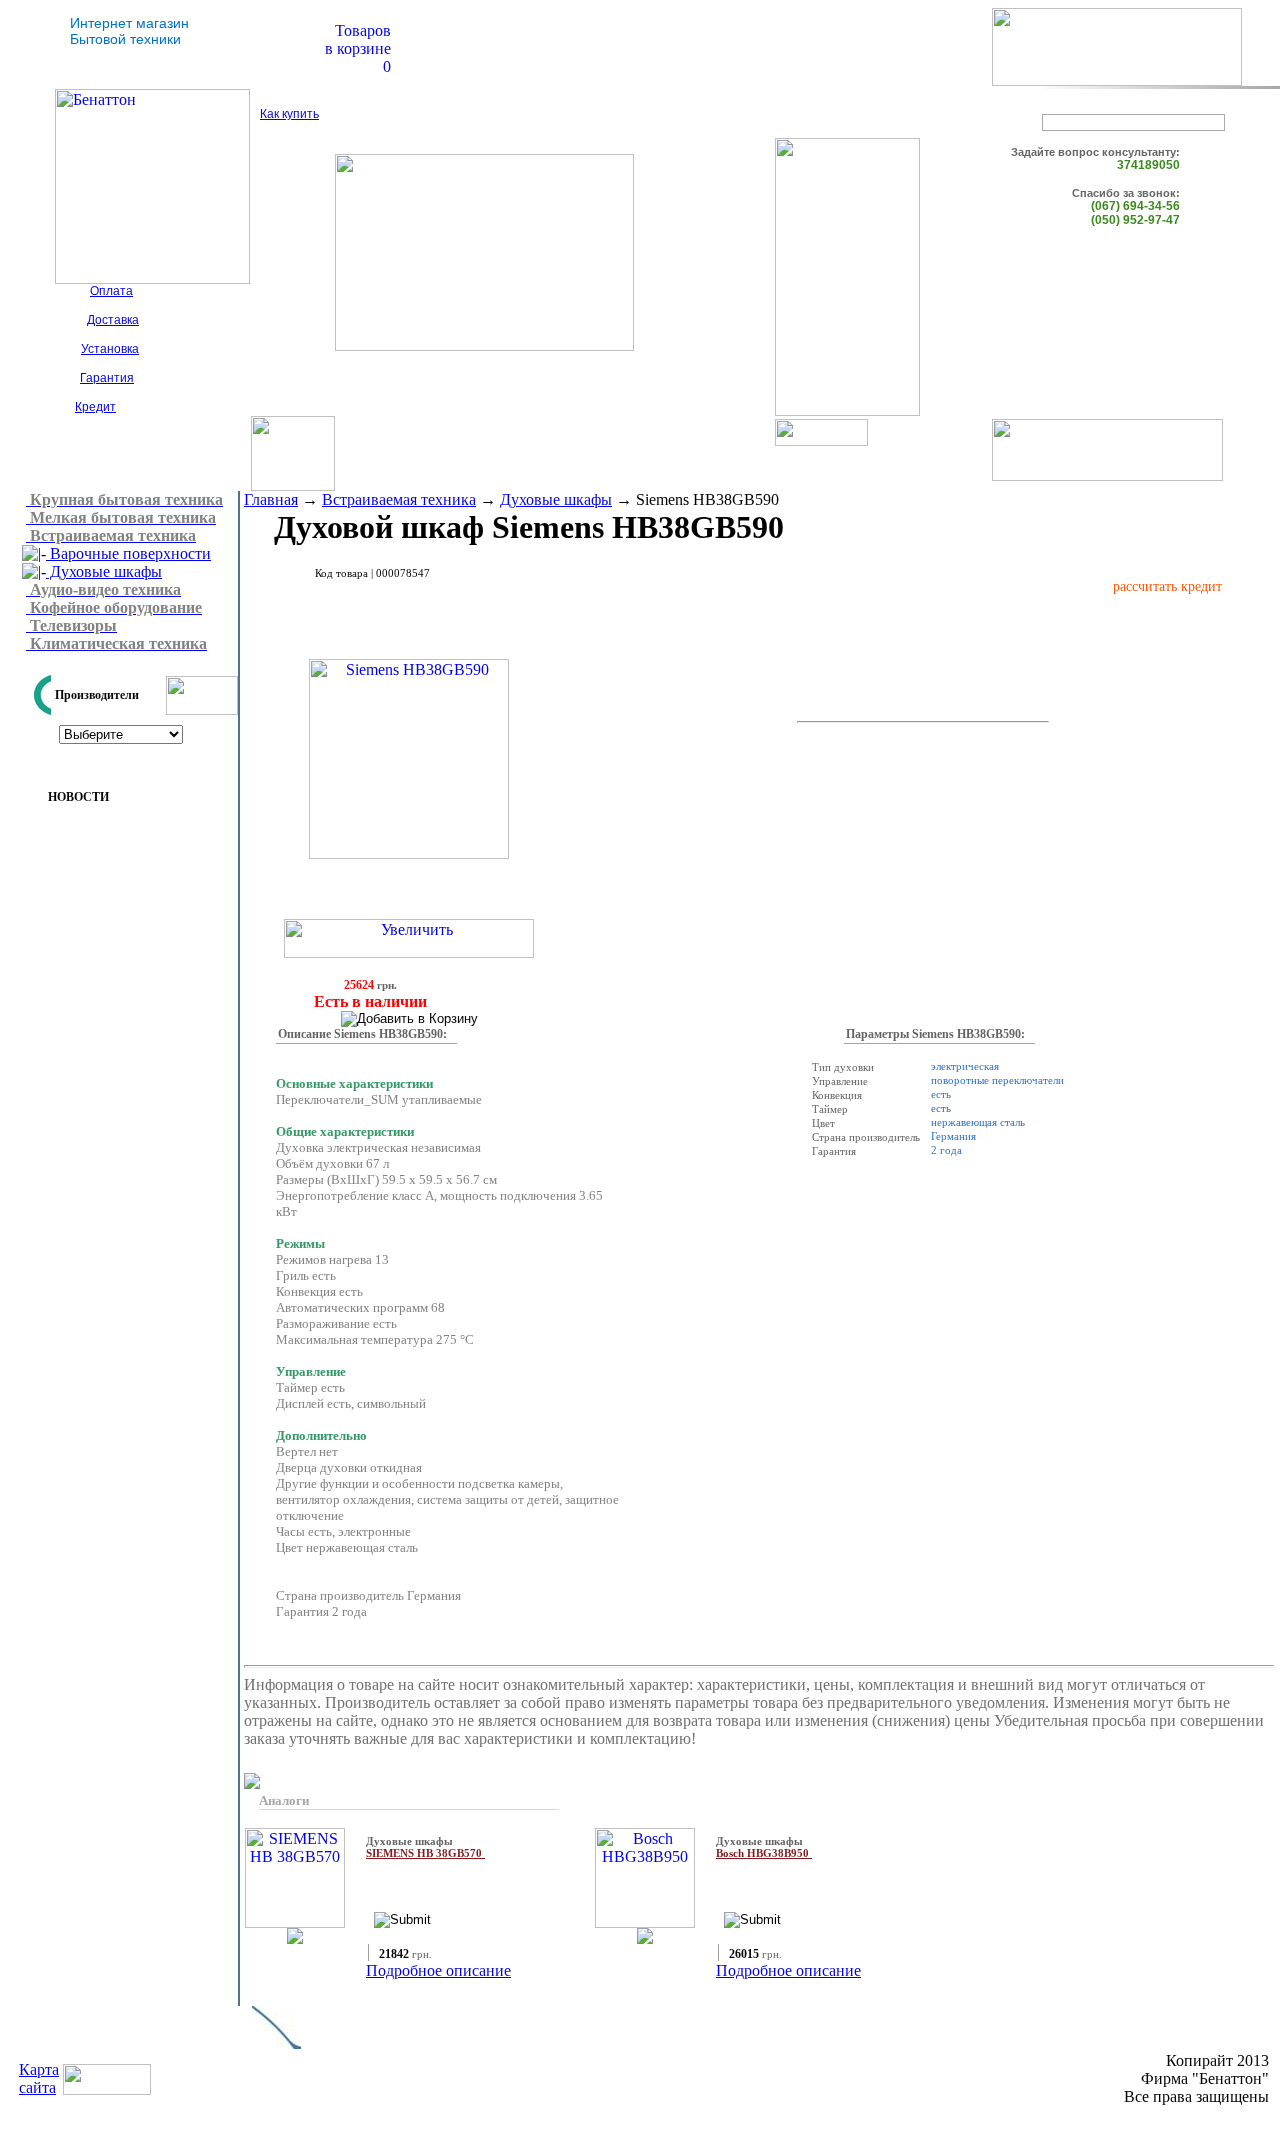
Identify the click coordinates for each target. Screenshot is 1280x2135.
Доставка (113, 320)
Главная (271, 499)
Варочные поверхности (128, 553)
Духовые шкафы (104, 571)
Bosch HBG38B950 (764, 1853)
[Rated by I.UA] (107, 2089)
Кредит (95, 407)
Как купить (289, 114)
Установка (110, 349)
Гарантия (107, 378)
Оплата (111, 291)
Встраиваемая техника (399, 499)
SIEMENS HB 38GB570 (425, 1853)
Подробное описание (438, 1970)
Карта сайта (39, 2078)
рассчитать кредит (1167, 586)
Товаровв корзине (358, 39)
